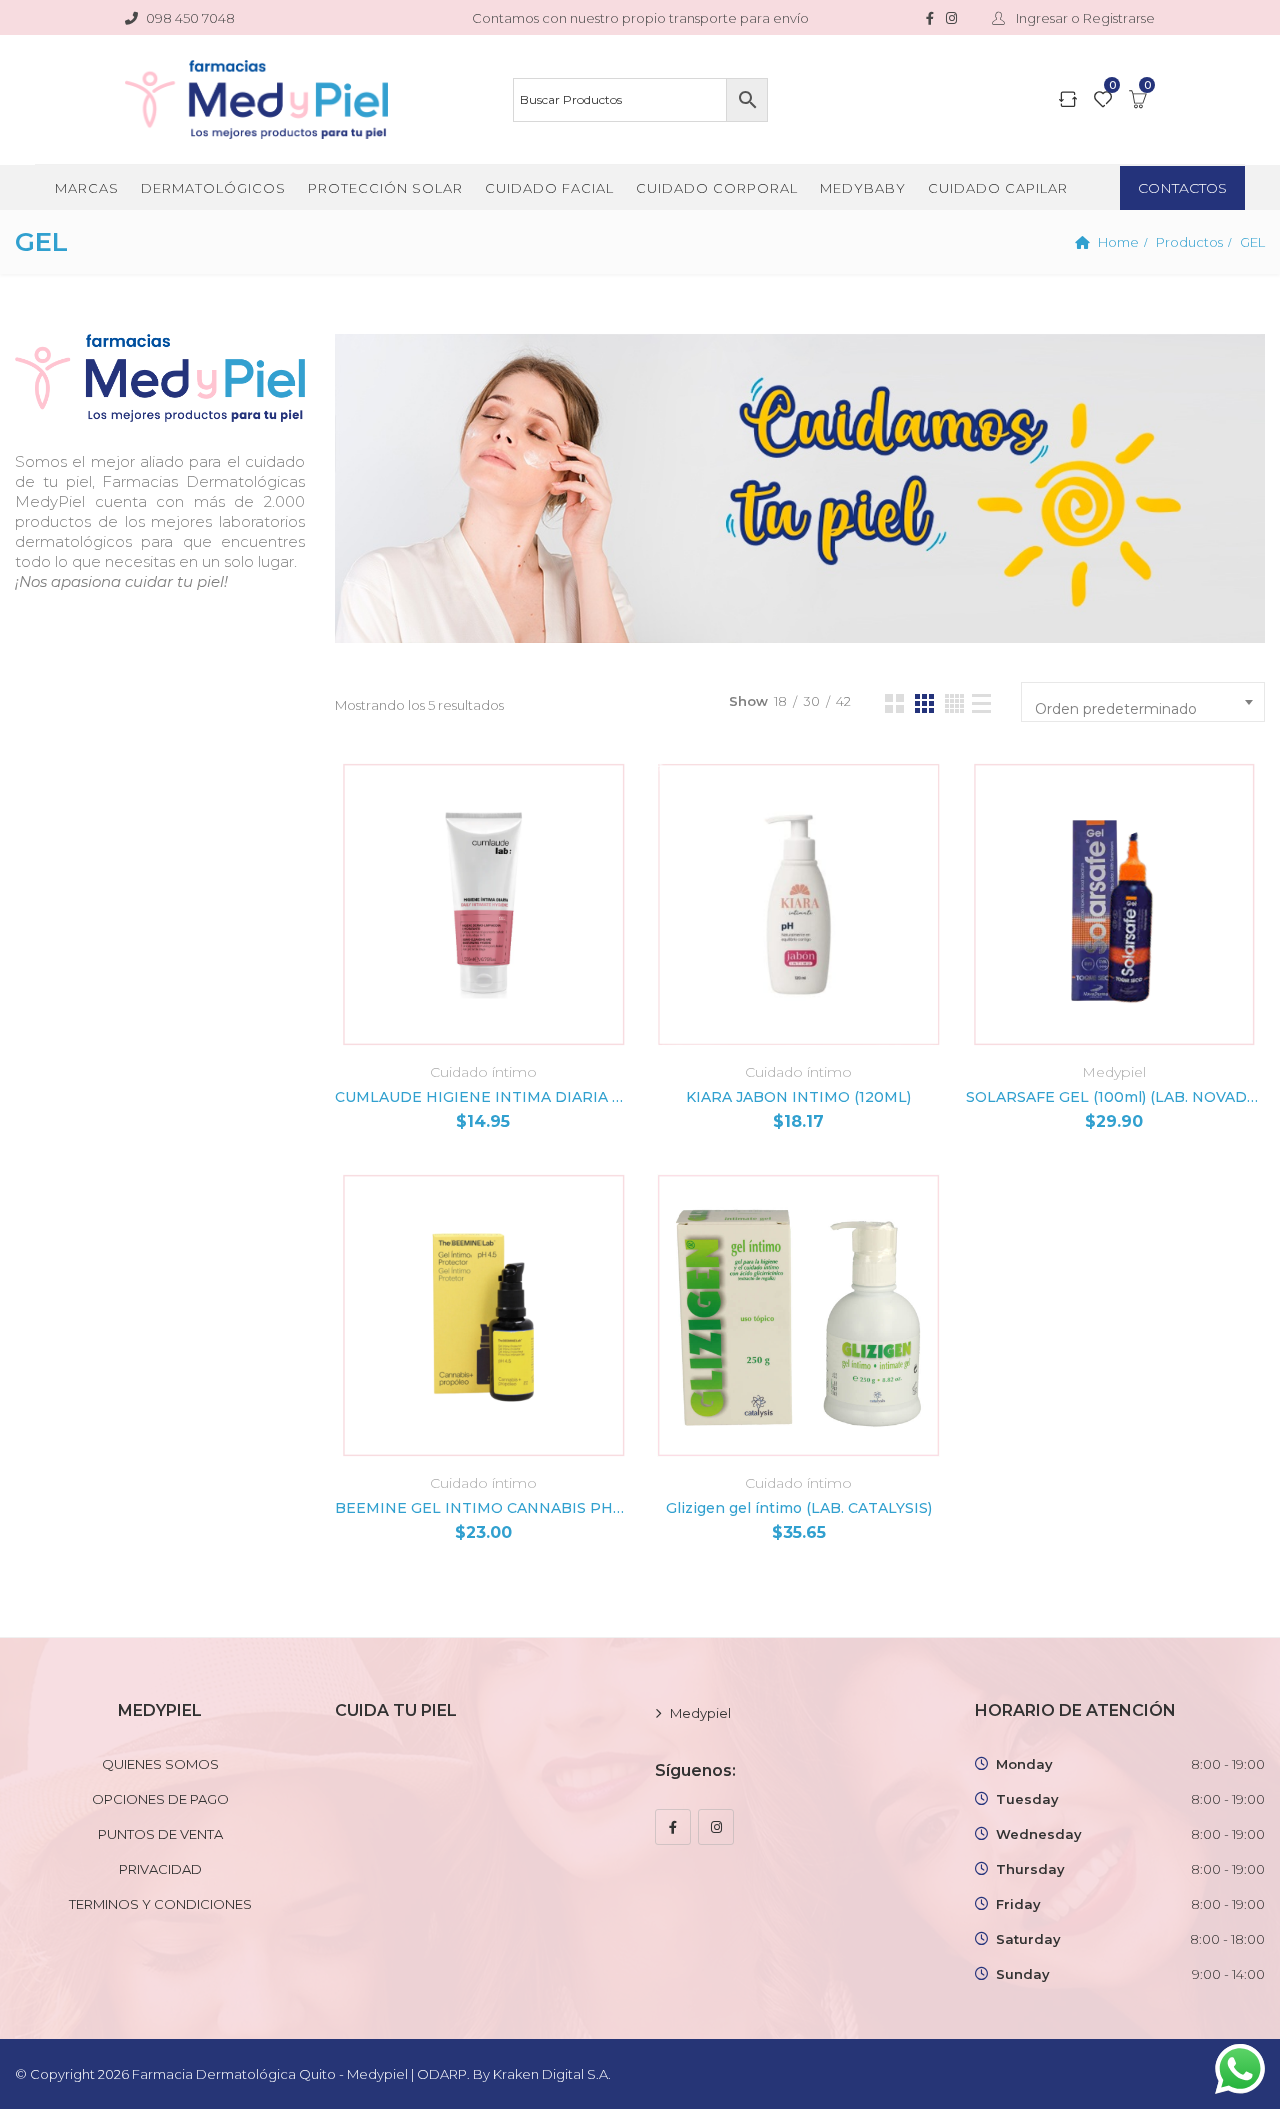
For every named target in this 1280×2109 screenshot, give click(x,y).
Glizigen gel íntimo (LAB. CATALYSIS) (799, 1508)
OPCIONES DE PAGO (160, 1799)
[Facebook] (673, 1827)
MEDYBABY (863, 188)
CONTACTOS (1182, 188)
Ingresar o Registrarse (1084, 18)
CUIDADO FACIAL (549, 188)
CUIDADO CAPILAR (998, 188)
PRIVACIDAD (160, 1869)
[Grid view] (894, 703)
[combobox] (1143, 702)
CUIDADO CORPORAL (717, 188)
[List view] (981, 703)
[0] (1103, 101)
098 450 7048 (190, 18)
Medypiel (1114, 1072)
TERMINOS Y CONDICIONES (160, 1904)
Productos (1189, 242)
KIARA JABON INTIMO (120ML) (798, 1097)
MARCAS (87, 188)
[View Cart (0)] (1138, 101)
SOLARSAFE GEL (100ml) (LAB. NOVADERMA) (1114, 1097)
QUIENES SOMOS (160, 1764)
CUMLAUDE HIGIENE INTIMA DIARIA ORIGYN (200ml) (483, 1097)
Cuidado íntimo (483, 1072)
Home (1118, 242)
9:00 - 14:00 (1228, 1974)
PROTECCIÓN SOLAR (385, 188)
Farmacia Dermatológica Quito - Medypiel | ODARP (299, 2074)
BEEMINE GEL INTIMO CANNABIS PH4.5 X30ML (483, 1508)
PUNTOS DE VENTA (160, 1834)
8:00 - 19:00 (1228, 1764)
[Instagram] (716, 1827)
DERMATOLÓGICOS (213, 188)
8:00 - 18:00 (1227, 1939)
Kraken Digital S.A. (553, 2074)
